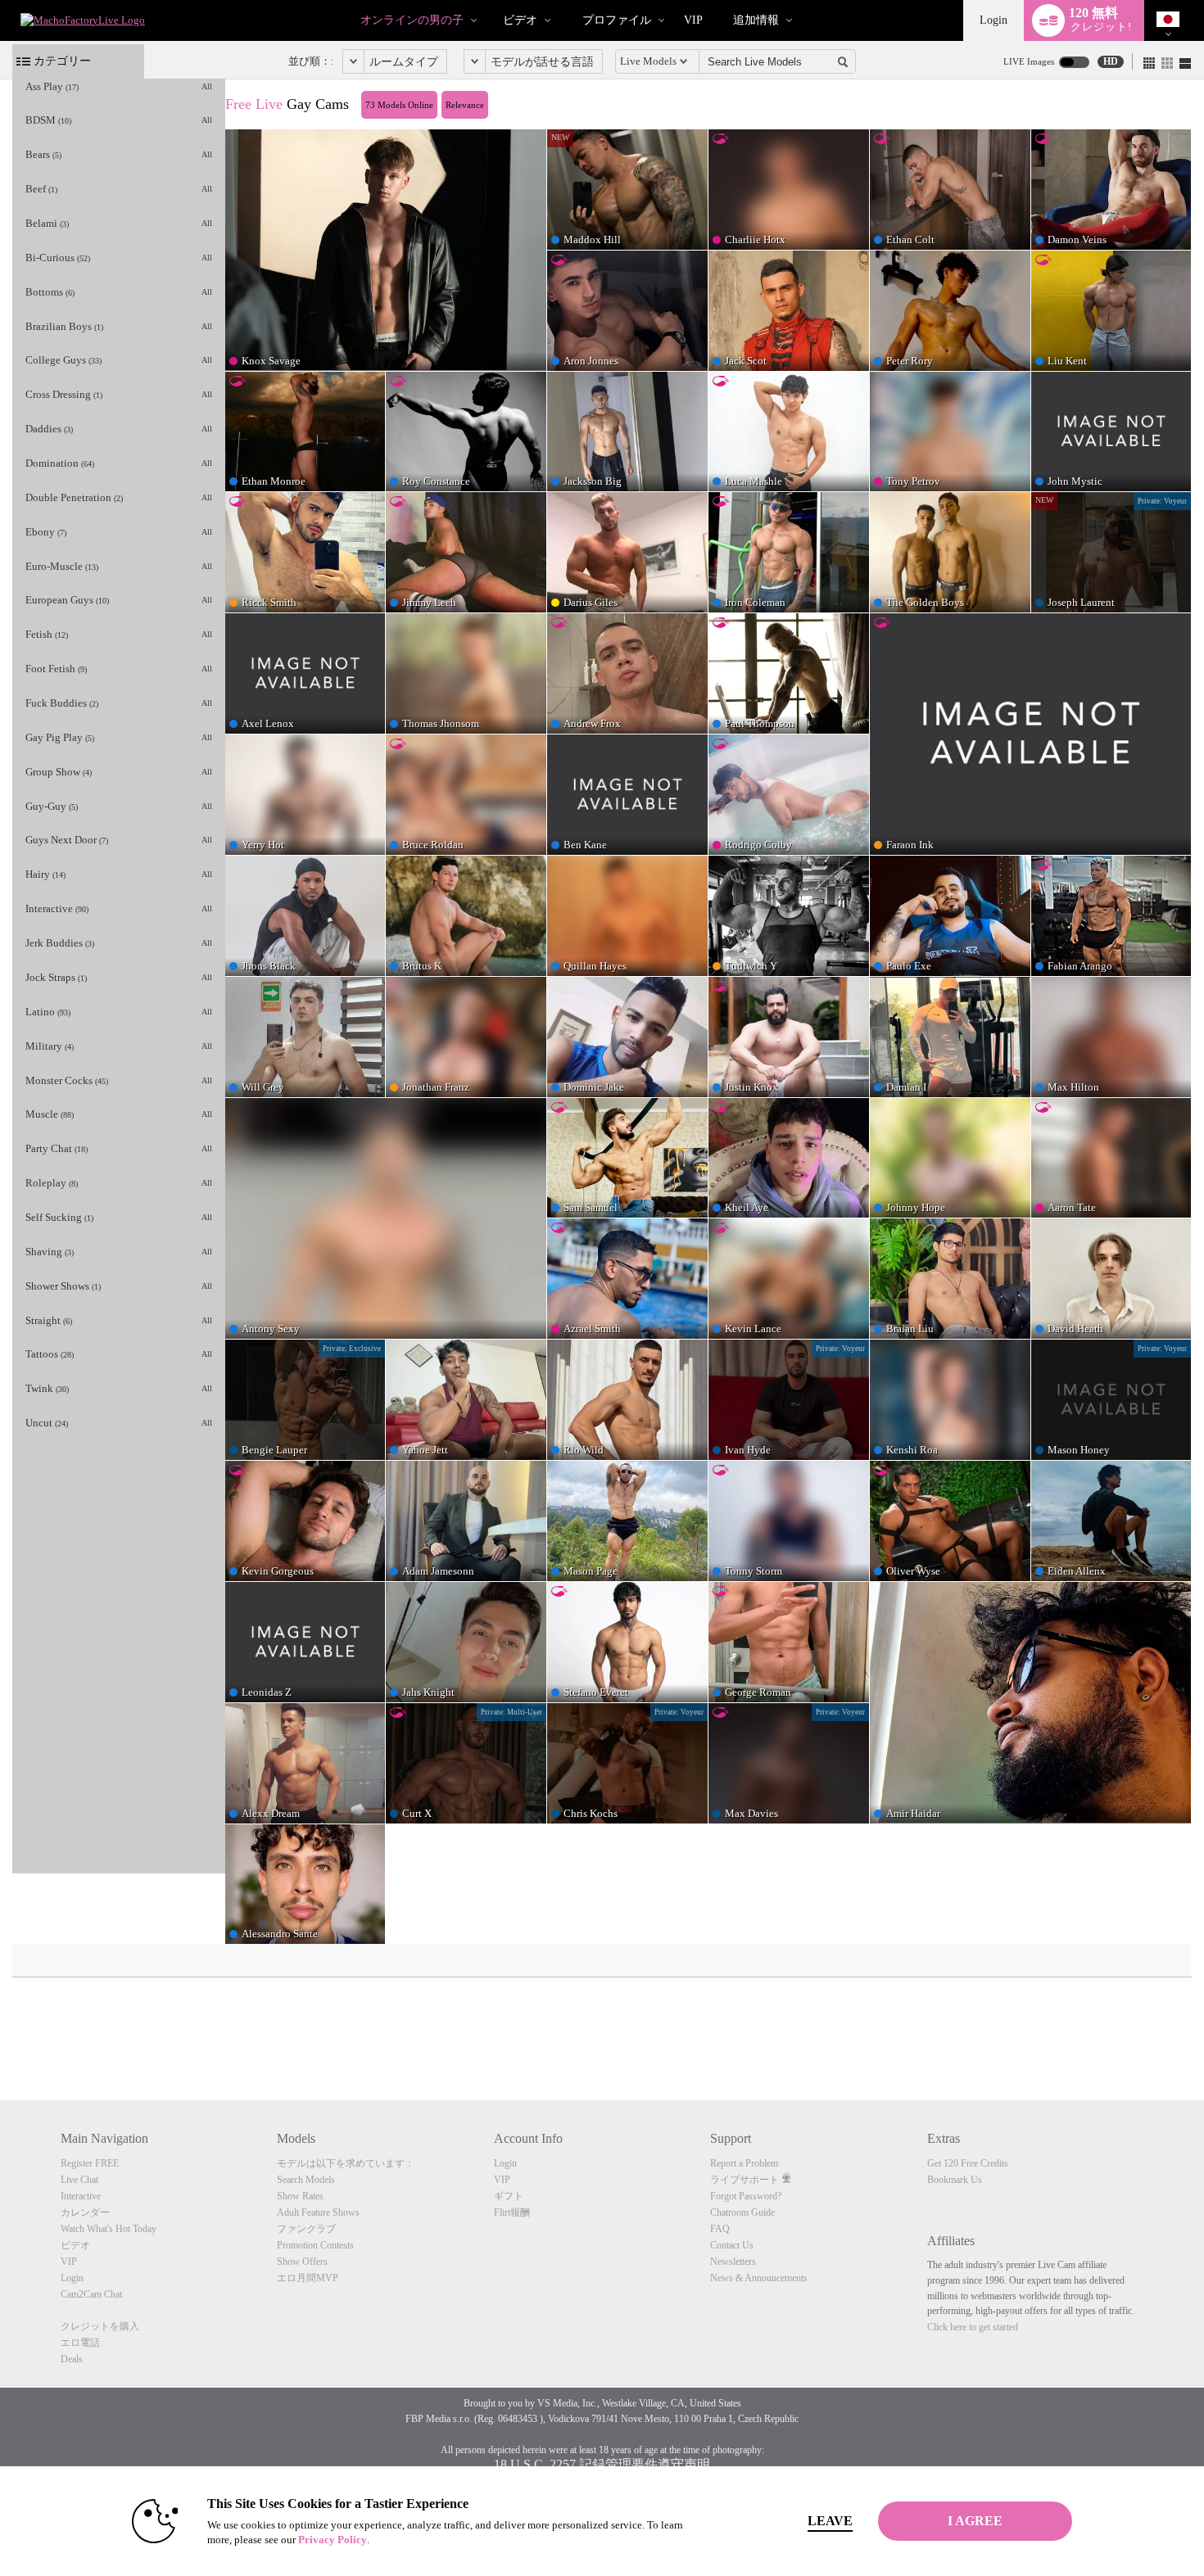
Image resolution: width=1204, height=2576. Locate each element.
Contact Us (732, 2245)
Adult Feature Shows (318, 2212)
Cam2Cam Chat (91, 2294)
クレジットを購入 (100, 2326)
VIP (693, 20)
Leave (830, 2521)
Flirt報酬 (512, 2212)
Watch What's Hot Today (109, 2229)
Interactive (81, 2196)
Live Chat (79, 2180)
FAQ (720, 2229)
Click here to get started (973, 2327)
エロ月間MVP (308, 2278)
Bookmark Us (955, 2180)
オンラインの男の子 (412, 20)
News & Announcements (759, 2278)
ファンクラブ (306, 2229)
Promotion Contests (315, 2245)
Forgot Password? (746, 2196)
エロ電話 (80, 2343)
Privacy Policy (333, 2540)
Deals (72, 2359)
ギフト (509, 2196)
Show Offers (302, 2262)
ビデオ (520, 20)
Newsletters (733, 2262)
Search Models (306, 2180)
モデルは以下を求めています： (346, 2163)
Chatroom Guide (742, 2212)
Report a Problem (744, 2163)
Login (994, 20)
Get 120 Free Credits (968, 2163)
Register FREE (90, 2163)
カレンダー (85, 2212)
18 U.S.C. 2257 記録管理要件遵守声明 (602, 2464)
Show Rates (300, 2196)
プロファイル (617, 20)
